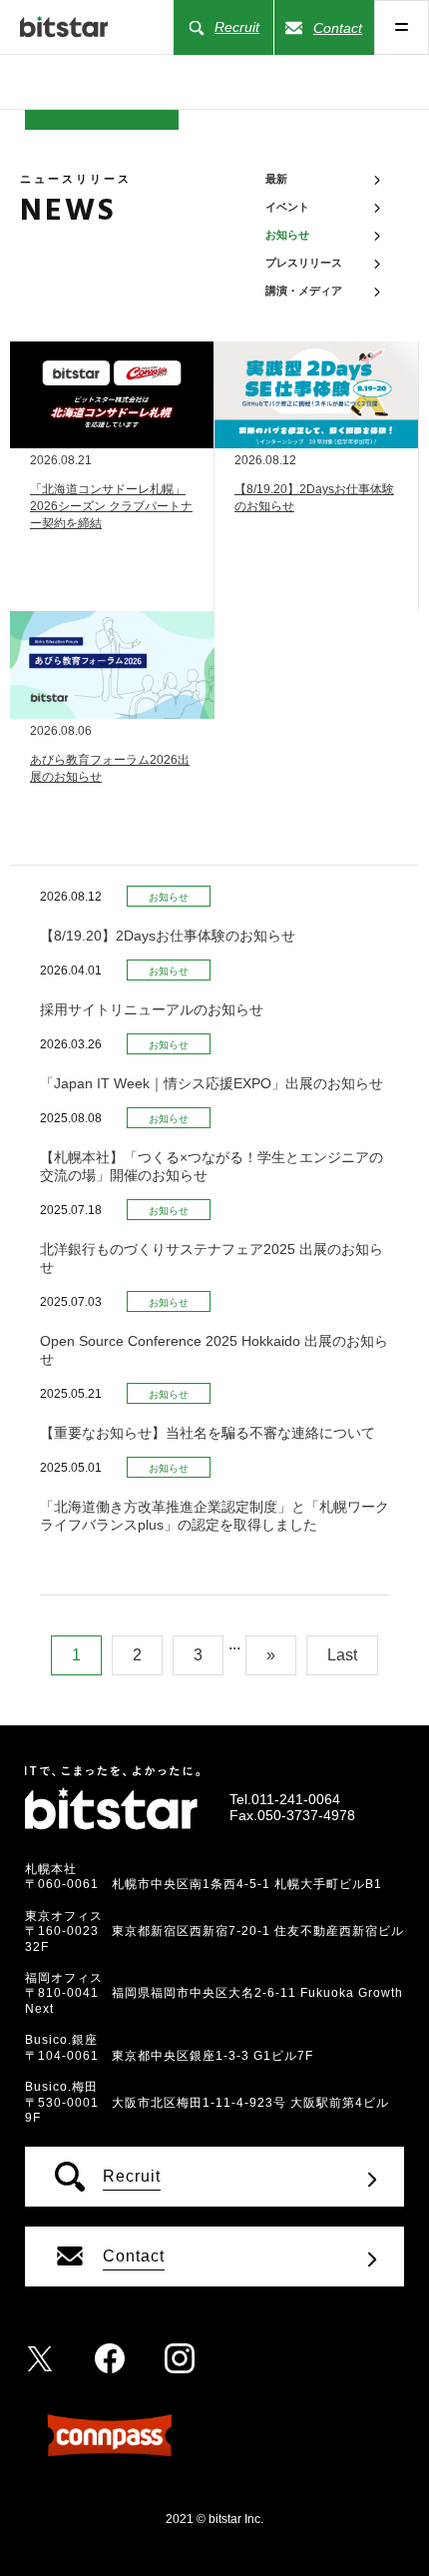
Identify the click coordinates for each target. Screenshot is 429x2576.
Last (342, 1655)
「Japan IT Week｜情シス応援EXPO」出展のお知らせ (212, 1083)
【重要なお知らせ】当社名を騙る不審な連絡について (208, 1433)
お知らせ (169, 897)
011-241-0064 (296, 1799)
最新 (276, 179)
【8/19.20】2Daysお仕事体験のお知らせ (168, 936)
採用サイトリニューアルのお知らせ (152, 1009)
